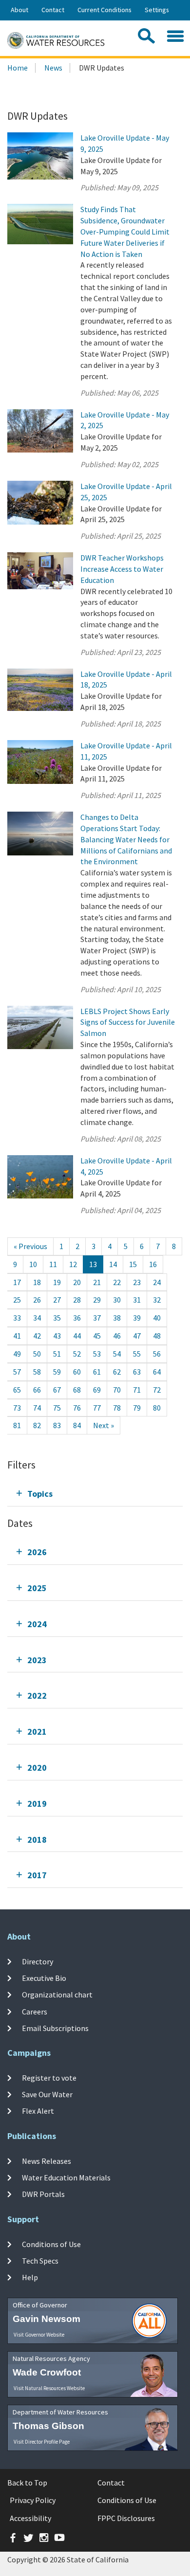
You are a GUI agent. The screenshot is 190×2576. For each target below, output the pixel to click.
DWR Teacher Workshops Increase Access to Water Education (122, 569)
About (19, 10)
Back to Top (27, 2483)
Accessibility (30, 2518)
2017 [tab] (37, 1875)
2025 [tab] (37, 1588)
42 (37, 1336)
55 (137, 1354)
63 (137, 1372)
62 (117, 1372)
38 (117, 1318)
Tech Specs (40, 2261)
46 (117, 1336)
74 (37, 1408)
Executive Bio (44, 1978)
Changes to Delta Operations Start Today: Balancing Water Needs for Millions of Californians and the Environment (126, 839)
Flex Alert (38, 2111)
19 (57, 1282)
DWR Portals (43, 2194)
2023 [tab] (37, 1660)
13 (93, 1264)
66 (37, 1390)
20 (77, 1282)
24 (157, 1282)
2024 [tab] (37, 1624)
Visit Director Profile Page (42, 2442)
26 (37, 1300)
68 (77, 1390)
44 (77, 1336)
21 (97, 1282)
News (53, 68)
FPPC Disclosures (126, 2518)
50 (37, 1354)
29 (97, 1300)
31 (137, 1300)
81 (17, 1425)
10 (33, 1264)
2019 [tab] (37, 1804)
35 (57, 1318)
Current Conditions (104, 10)
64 (157, 1372)
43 (57, 1336)
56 (157, 1354)
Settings (157, 10)
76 (77, 1408)
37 (97, 1318)
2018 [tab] (37, 1840)
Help (30, 2277)
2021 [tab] (37, 1732)
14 (113, 1264)
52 (77, 1354)
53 (97, 1354)
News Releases (47, 2161)
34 (37, 1318)
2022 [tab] (37, 1696)
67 (57, 1390)
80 (157, 1408)
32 (157, 1300)
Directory (38, 1961)
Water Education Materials (66, 2177)
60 (77, 1372)
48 (157, 1336)
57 (17, 1372)
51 (57, 1354)
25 (17, 1300)
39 (137, 1318)
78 (117, 1408)
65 (17, 1390)
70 (117, 1390)
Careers (35, 2012)
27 (57, 1300)
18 (37, 1282)
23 (137, 1282)
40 (157, 1318)
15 (133, 1264)
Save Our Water (47, 2094)
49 (17, 1354)
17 (17, 1282)
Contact (53, 10)
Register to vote (49, 2078)
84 (77, 1425)
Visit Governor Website (39, 2335)
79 (137, 1408)
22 (117, 1282)
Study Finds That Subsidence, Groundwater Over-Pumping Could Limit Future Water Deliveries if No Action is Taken (125, 231)
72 (157, 1390)
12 (73, 1264)
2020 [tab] (37, 1768)
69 (97, 1390)
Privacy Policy (33, 2500)
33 (17, 1318)
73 (17, 1408)
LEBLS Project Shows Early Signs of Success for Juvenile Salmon (128, 1022)
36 (77, 1318)
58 (37, 1372)
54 (117, 1354)
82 (37, 1425)
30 (117, 1300)
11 (53, 1264)
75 (57, 1408)
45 (97, 1336)
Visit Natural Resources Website (49, 2388)
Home (18, 68)
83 (57, 1425)
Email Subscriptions (55, 2028)
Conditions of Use (51, 2244)
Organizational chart (57, 1995)
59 (57, 1372)
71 (137, 1390)
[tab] (95, 1494)
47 (137, 1336)
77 (97, 1408)
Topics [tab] (40, 1494)
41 (17, 1336)
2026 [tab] (37, 1552)
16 (153, 1264)
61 (97, 1372)
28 (77, 1300)
